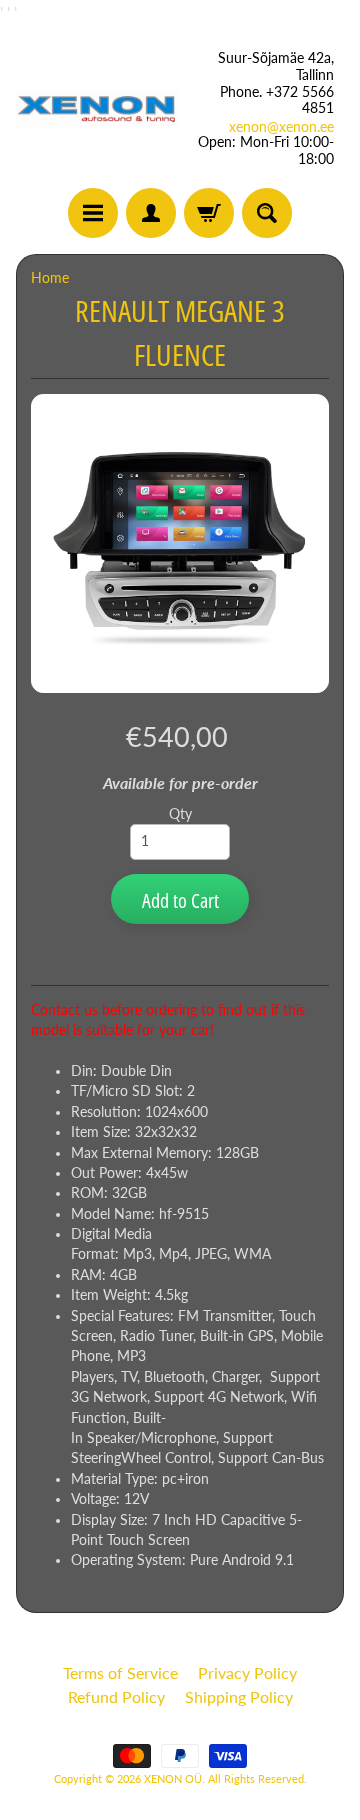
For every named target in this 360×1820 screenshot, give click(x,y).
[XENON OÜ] (98, 108)
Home (50, 278)
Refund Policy (116, 1696)
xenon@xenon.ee (281, 127)
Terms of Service (120, 1672)
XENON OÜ (173, 1778)
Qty (180, 814)
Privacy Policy (247, 1672)
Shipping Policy (239, 1696)
